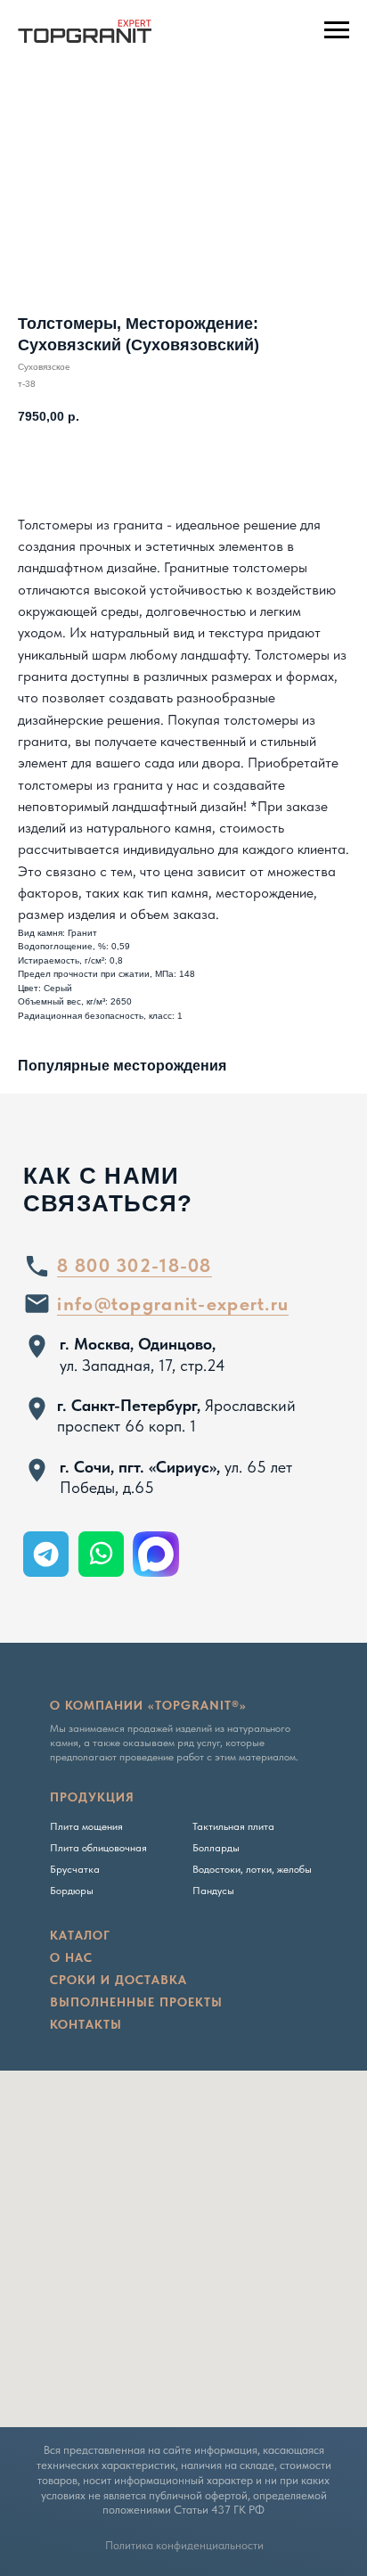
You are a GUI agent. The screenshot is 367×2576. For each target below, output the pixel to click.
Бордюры (72, 1891)
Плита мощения (86, 1826)
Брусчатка (75, 1869)
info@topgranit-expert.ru (173, 1304)
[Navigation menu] (337, 30)
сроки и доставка (118, 1980)
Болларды (216, 1848)
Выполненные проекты (136, 2002)
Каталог (80, 1935)
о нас (71, 1957)
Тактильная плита (233, 1826)
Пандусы (213, 1891)
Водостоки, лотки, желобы (252, 1869)
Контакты (86, 2024)
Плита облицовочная (98, 1848)
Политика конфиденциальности (184, 2545)
